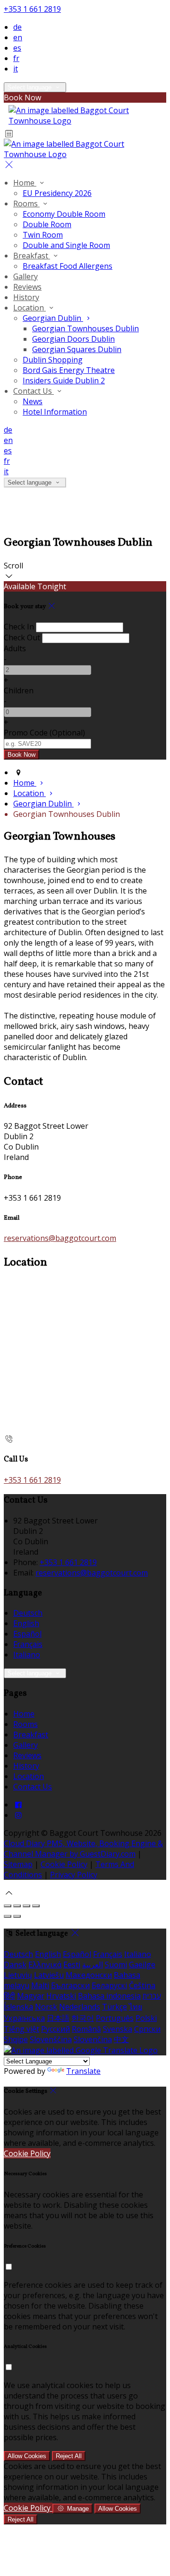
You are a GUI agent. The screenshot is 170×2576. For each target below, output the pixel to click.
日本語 (58, 2018)
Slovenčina (93, 2039)
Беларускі (109, 1985)
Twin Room (43, 235)
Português (115, 2018)
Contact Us (34, 391)
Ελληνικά (45, 1965)
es (17, 48)
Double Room (47, 224)
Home (25, 183)
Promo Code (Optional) (44, 733)
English (26, 1623)
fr (16, 58)
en (18, 37)
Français (28, 1644)
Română (86, 2029)
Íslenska (18, 2007)
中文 (121, 2039)
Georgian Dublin (53, 318)
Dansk (15, 1965)
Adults (15, 648)
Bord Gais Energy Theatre (69, 370)
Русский (55, 2029)
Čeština (142, 1985)
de (17, 27)
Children (19, 690)
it (16, 69)
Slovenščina (51, 2039)
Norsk (46, 2007)
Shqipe (16, 2039)
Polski (146, 2018)
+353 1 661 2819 (32, 9)
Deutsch (28, 1613)
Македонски (89, 1975)
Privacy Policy (74, 1875)
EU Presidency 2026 (57, 193)
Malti (40, 1985)
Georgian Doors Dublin (73, 339)
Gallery (25, 276)
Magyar (31, 1996)
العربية (93, 1965)
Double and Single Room (66, 245)
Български (70, 1985)
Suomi (116, 1965)
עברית (152, 1996)
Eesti (72, 1965)
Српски (147, 2029)
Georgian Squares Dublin (77, 349)
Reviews (27, 287)
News (33, 401)
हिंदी (9, 1996)
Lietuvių (18, 1975)
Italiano (27, 1655)
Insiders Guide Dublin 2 (64, 381)
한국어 (83, 2018)
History (26, 297)
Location (30, 308)
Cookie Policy (64, 1864)
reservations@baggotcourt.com (60, 1238)
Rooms (26, 204)
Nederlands (80, 2007)
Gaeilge (142, 1965)
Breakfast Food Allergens (68, 266)
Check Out (22, 637)
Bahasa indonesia (109, 1996)
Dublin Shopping (53, 360)
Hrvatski (61, 1996)
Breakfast (32, 256)
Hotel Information (55, 412)
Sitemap (18, 1864)
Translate (83, 2071)
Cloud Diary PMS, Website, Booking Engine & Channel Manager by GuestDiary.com (83, 1849)
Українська (24, 2018)
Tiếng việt (21, 2029)
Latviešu (49, 1975)
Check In (19, 627)
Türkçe (115, 2007)
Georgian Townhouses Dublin (85, 328)
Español (27, 1634)
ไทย (136, 2007)
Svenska (118, 2029)
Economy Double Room (64, 214)
